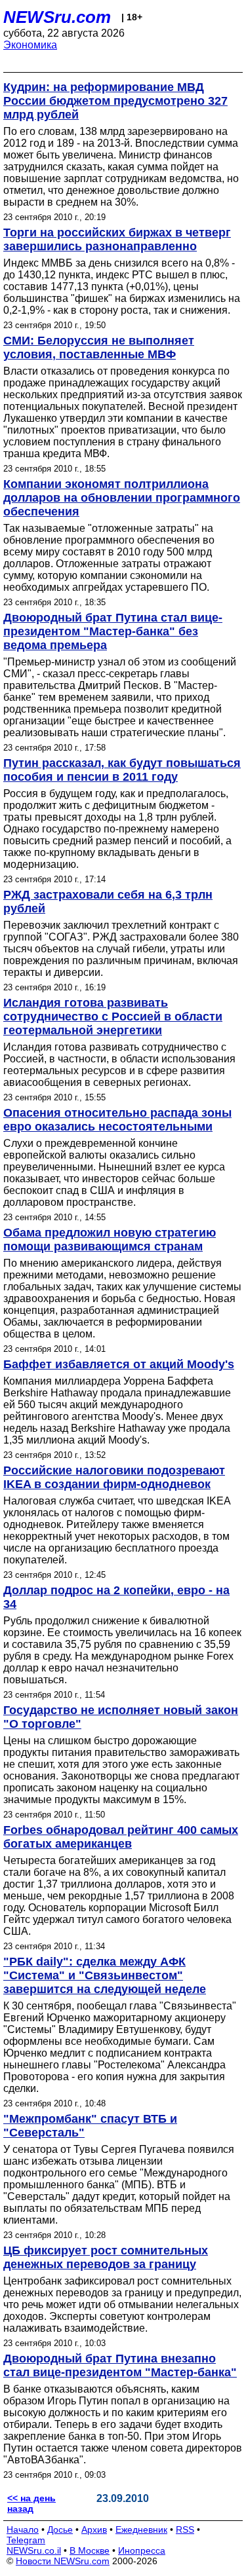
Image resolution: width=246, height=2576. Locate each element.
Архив (94, 2529)
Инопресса (142, 2550)
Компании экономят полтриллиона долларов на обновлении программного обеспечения (122, 498)
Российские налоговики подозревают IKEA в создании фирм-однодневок (114, 1477)
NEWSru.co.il (34, 2550)
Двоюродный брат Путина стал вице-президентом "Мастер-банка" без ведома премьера (113, 631)
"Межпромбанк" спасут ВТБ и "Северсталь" (90, 2126)
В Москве (90, 2550)
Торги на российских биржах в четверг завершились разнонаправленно (117, 239)
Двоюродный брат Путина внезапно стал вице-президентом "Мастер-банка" (120, 2365)
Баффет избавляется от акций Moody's (119, 1364)
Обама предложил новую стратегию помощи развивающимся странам (110, 1240)
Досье (60, 2529)
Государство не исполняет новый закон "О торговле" (121, 1717)
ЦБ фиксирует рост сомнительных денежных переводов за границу (106, 2257)
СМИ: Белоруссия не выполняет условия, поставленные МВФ (99, 347)
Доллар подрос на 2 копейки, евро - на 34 (116, 1597)
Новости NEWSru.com (63, 2561)
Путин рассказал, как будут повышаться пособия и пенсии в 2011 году (122, 770)
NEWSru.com (57, 17)
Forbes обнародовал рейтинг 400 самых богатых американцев (121, 1837)
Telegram (26, 2540)
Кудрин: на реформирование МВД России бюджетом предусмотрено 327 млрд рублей (115, 101)
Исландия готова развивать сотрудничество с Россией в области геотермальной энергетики (113, 1017)
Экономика (30, 45)
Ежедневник (141, 2529)
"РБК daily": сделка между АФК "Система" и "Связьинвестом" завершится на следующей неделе (105, 1975)
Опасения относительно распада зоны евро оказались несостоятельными (117, 1120)
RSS (185, 2529)
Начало (23, 2529)
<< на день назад (31, 2503)
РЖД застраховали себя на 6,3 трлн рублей (108, 902)
